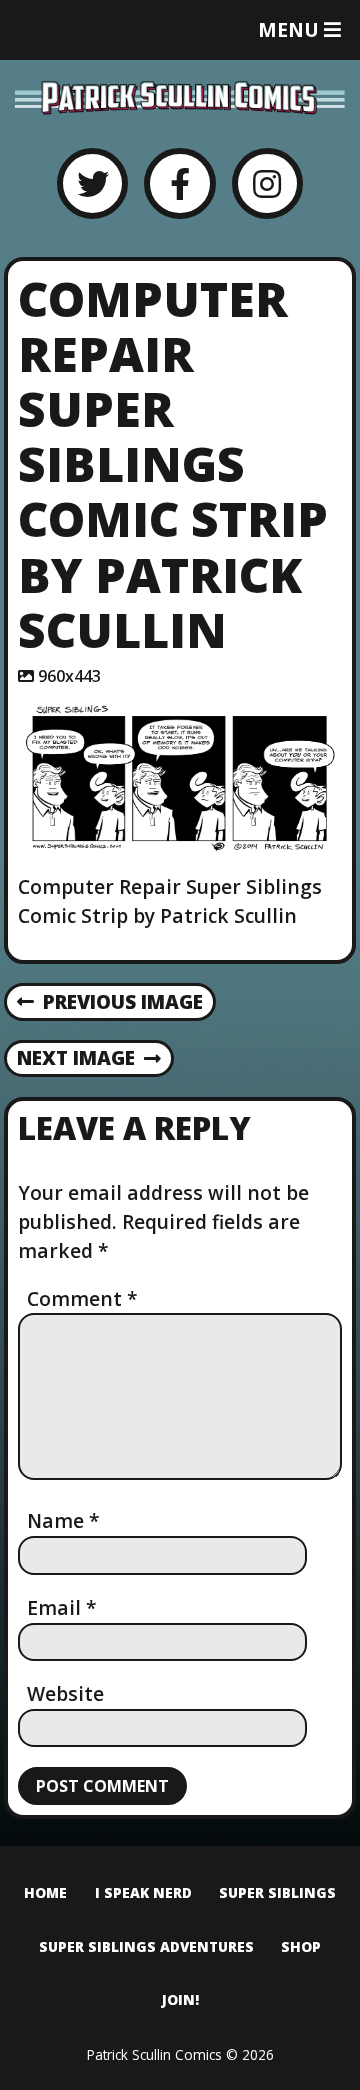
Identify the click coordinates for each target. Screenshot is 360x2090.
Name (63, 1520)
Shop (301, 1946)
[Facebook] (179, 183)
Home (45, 1892)
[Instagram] (267, 183)
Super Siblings (277, 1892)
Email (62, 1607)
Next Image (76, 1057)
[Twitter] (92, 183)
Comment (82, 1298)
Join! (180, 1999)
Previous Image (123, 1001)
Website (65, 1693)
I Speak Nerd (143, 1892)
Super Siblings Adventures (146, 1946)
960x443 (69, 676)
